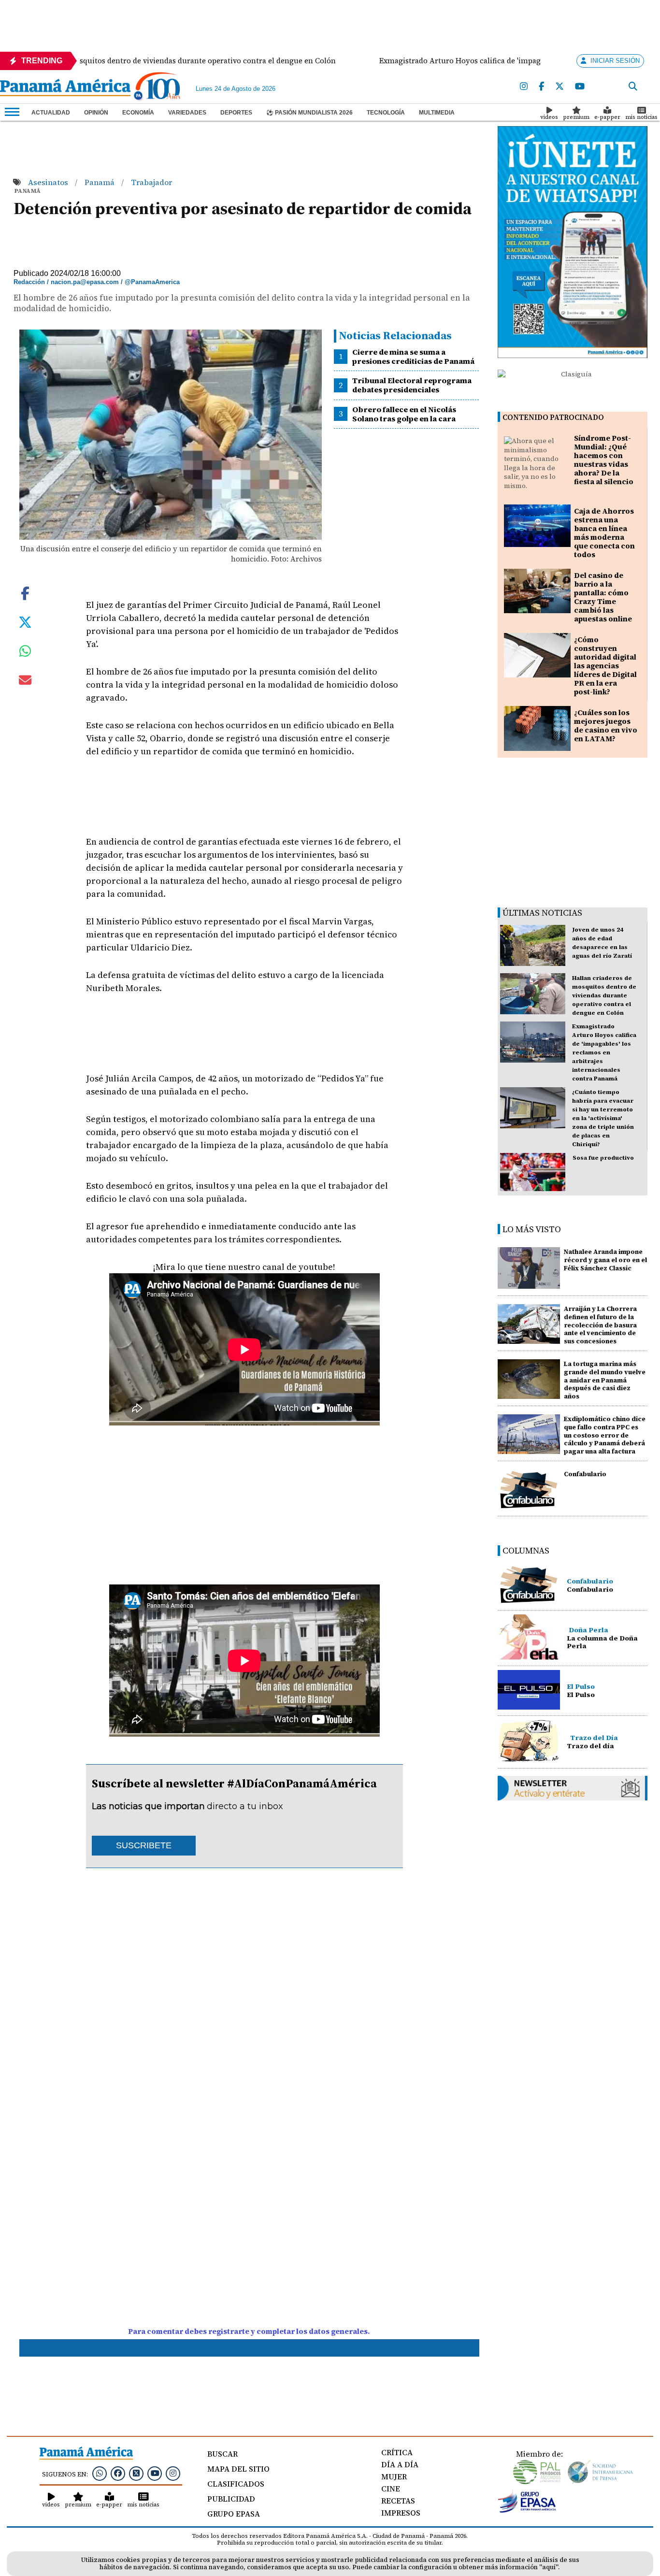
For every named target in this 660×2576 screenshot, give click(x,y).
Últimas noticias (542, 913)
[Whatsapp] (100, 2473)
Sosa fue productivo (603, 1158)
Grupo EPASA (234, 2514)
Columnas (526, 1550)
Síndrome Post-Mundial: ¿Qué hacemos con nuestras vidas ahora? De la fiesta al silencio (604, 460)
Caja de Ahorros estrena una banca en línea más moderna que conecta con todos (604, 533)
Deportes (236, 113)
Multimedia (437, 113)
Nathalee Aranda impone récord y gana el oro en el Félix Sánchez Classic (605, 1260)
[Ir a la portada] (65, 88)
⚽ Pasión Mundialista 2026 (309, 113)
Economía (138, 113)
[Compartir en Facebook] (25, 592)
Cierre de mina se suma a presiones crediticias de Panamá (413, 356)
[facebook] (541, 87)
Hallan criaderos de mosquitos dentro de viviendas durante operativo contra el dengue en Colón (604, 995)
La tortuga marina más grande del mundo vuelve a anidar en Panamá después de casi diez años (605, 1380)
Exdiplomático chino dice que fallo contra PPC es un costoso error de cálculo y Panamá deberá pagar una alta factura (605, 1435)
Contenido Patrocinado (553, 417)
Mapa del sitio (238, 2469)
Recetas (398, 2501)
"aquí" (549, 2567)
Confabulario (585, 1474)
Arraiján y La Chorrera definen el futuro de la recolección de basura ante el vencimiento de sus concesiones (600, 1325)
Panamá (100, 182)
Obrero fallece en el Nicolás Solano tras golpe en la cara (404, 414)
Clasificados (236, 2484)
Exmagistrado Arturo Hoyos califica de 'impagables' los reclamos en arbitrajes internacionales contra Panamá (604, 1052)
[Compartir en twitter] (25, 621)
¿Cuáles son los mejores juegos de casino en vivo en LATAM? (606, 726)
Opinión (96, 113)
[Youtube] (580, 87)
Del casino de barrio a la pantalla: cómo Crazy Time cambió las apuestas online (603, 597)
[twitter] (560, 87)
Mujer (394, 2476)
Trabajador (151, 182)
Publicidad (231, 2499)
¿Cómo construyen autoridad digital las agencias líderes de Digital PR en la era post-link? (605, 666)
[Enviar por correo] (25, 682)
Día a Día (400, 2464)
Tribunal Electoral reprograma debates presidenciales (412, 385)
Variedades (187, 113)
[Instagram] (524, 87)
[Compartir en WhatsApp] (25, 653)
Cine (391, 2489)
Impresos (401, 2513)
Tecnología (386, 113)
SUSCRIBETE (144, 1845)
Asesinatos (49, 182)
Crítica (397, 2452)
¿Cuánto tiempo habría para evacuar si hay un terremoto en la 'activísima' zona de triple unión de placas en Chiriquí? (603, 1118)
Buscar (222, 2454)
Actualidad (51, 113)
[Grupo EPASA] (527, 2510)
